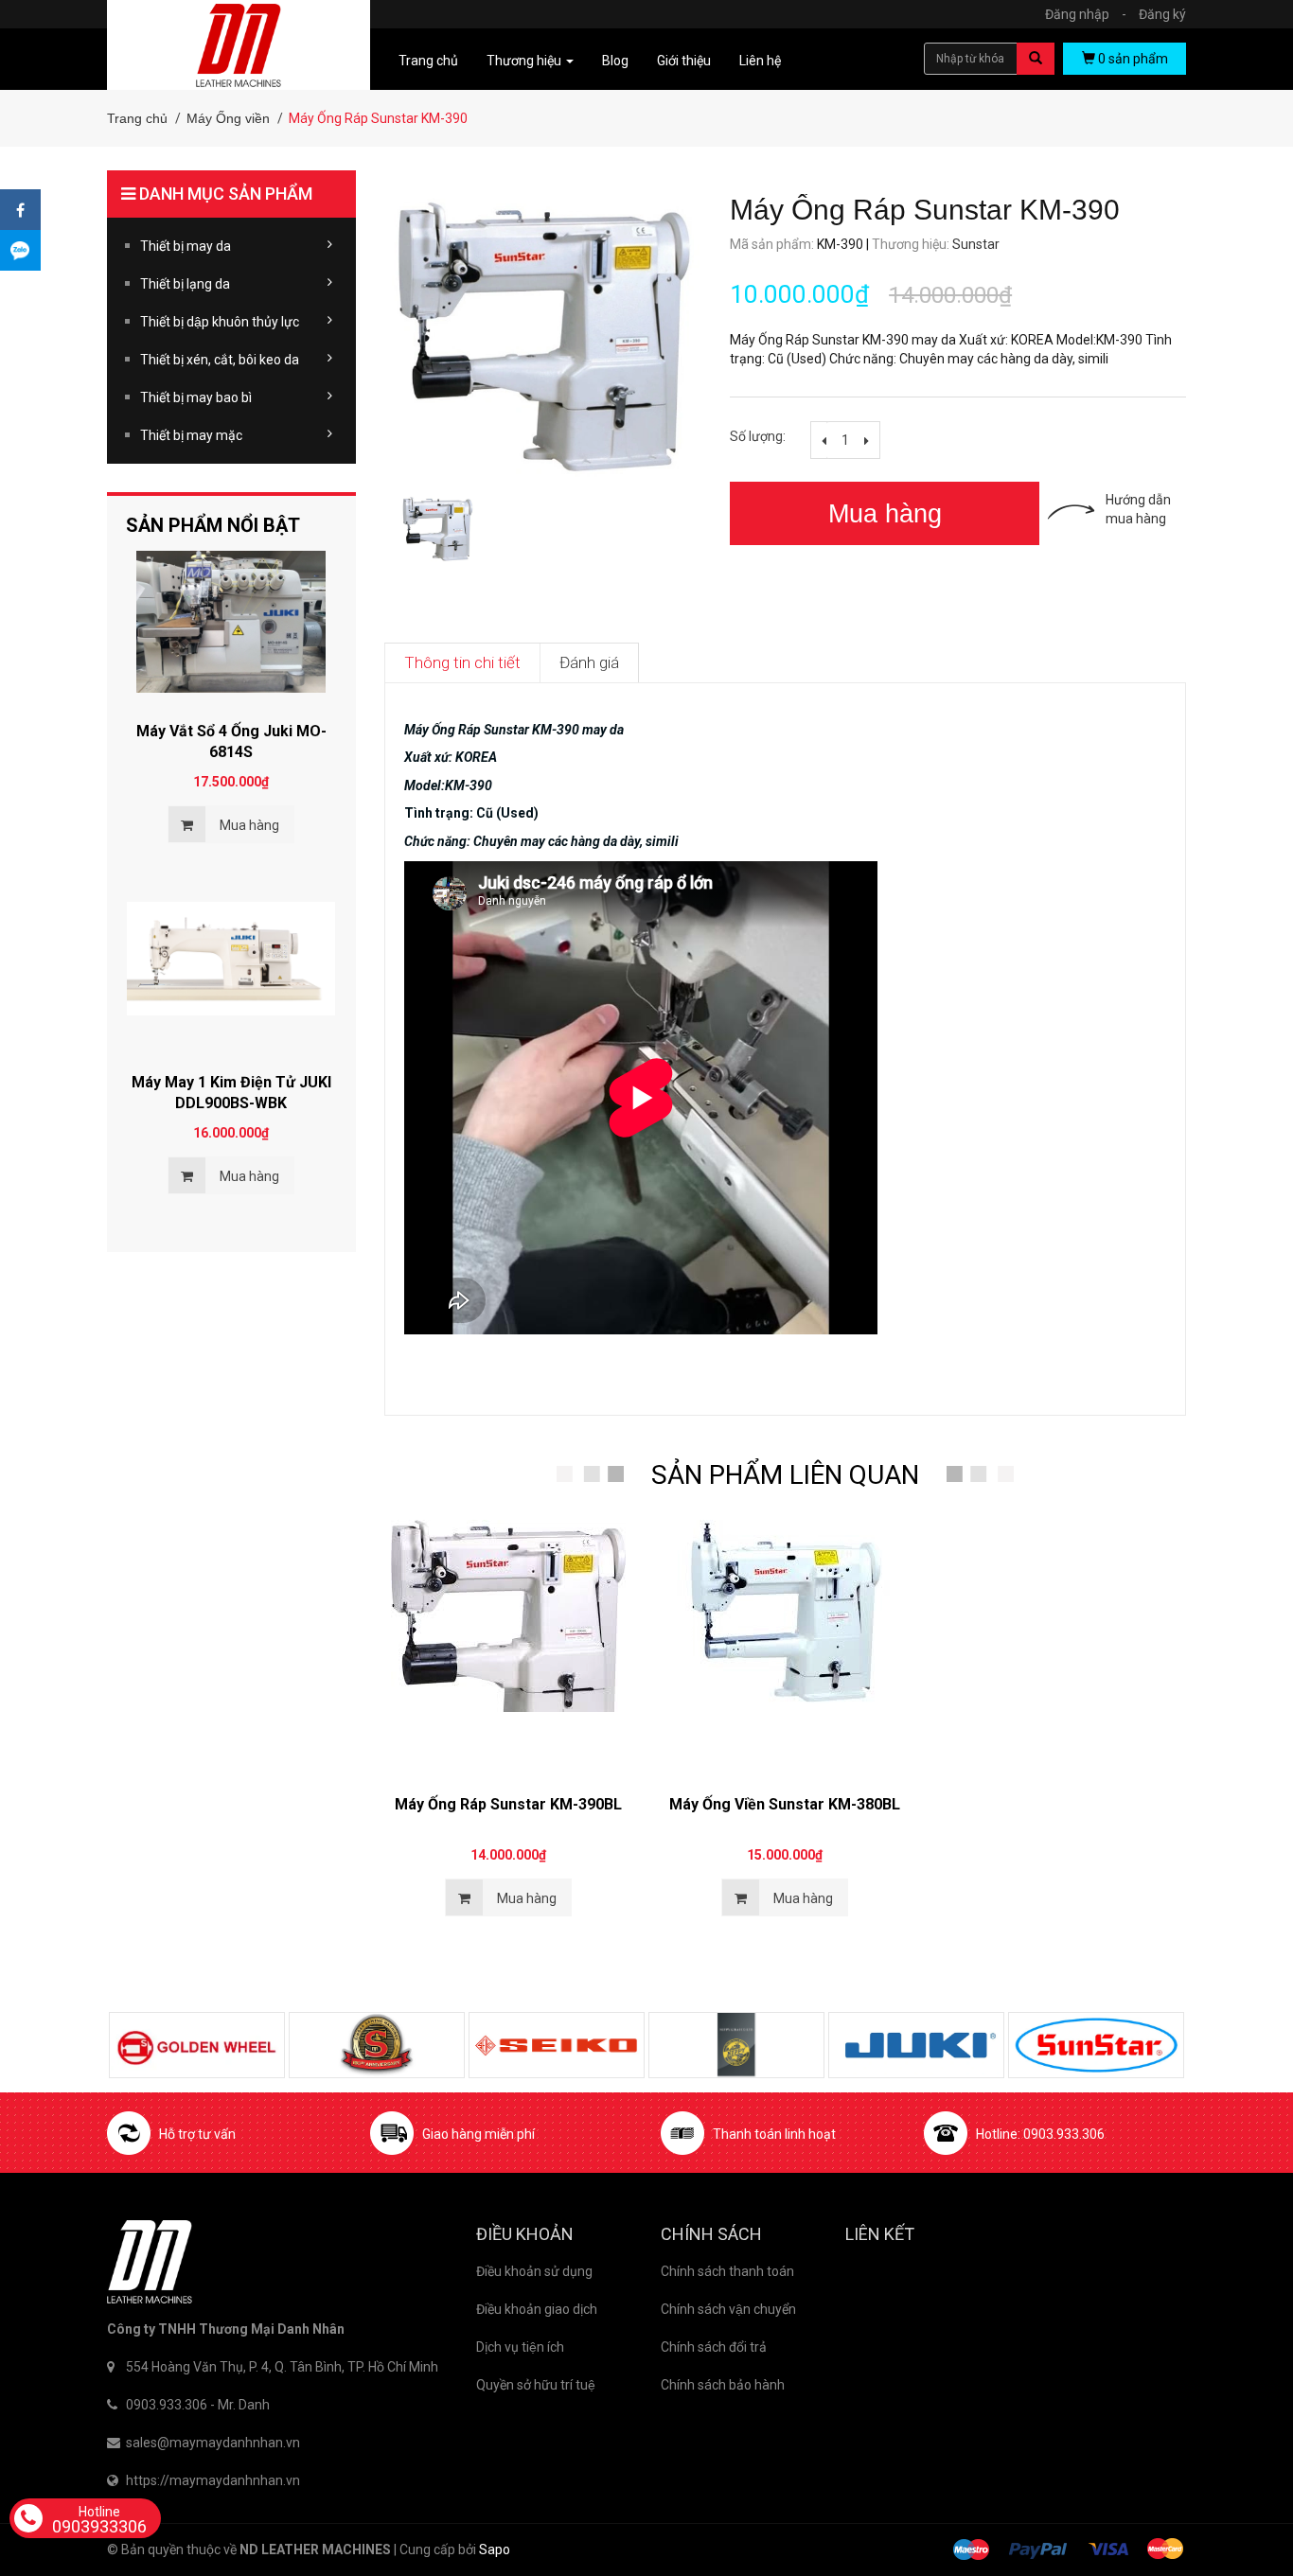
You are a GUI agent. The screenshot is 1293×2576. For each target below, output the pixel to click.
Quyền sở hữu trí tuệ (536, 2385)
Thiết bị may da (186, 246)
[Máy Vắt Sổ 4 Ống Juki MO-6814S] (231, 622)
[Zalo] (20, 250)
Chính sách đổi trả (714, 2347)
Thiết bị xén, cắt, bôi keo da (220, 360)
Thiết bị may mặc (191, 435)
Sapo (495, 2550)
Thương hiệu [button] (525, 61)
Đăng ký (1162, 14)
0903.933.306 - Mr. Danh (198, 2405)
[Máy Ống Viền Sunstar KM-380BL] (785, 1643)
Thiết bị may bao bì (196, 397)
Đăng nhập (1086, 14)
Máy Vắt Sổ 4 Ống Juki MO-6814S (231, 741)
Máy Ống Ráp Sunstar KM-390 (929, 210)
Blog (615, 61)
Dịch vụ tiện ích (520, 2347)
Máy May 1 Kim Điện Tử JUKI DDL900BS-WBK (231, 1093)
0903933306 (99, 2520)
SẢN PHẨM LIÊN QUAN (785, 1475)
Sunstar (976, 244)
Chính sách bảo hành (723, 2385)
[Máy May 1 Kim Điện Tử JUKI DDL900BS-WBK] (231, 973)
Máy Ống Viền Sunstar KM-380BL (785, 1804)
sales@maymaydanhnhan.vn (213, 2443)
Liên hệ (760, 61)
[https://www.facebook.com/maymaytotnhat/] (20, 210)
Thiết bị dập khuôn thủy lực (220, 322)
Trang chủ (428, 61)
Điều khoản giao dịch (537, 2309)
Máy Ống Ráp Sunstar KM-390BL (508, 1804)
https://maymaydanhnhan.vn (213, 2480)
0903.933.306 (1064, 2134)
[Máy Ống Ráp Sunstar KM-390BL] (508, 1643)
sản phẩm (1133, 59)
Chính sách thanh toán (727, 2271)
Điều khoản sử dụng (534, 2271)
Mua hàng (885, 514)
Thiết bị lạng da (185, 284)
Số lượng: (758, 436)
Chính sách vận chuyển (728, 2309)
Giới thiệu (684, 61)
